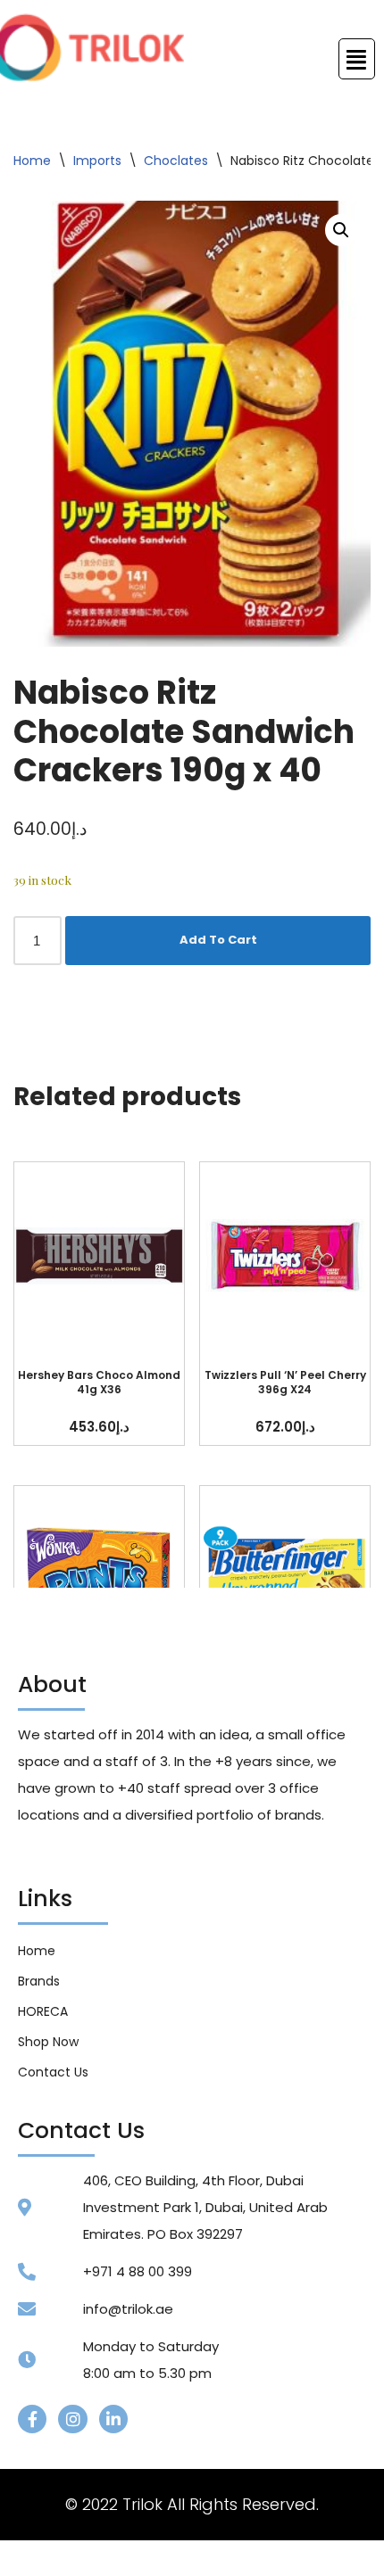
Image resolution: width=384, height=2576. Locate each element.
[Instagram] (72, 2419)
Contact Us (53, 2072)
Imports (97, 161)
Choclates (176, 161)
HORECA (43, 2011)
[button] (341, 230)
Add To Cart (218, 940)
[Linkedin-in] (113, 2419)
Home (32, 161)
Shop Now (48, 2042)
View (99, 1256)
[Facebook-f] (32, 2419)
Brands (39, 1981)
